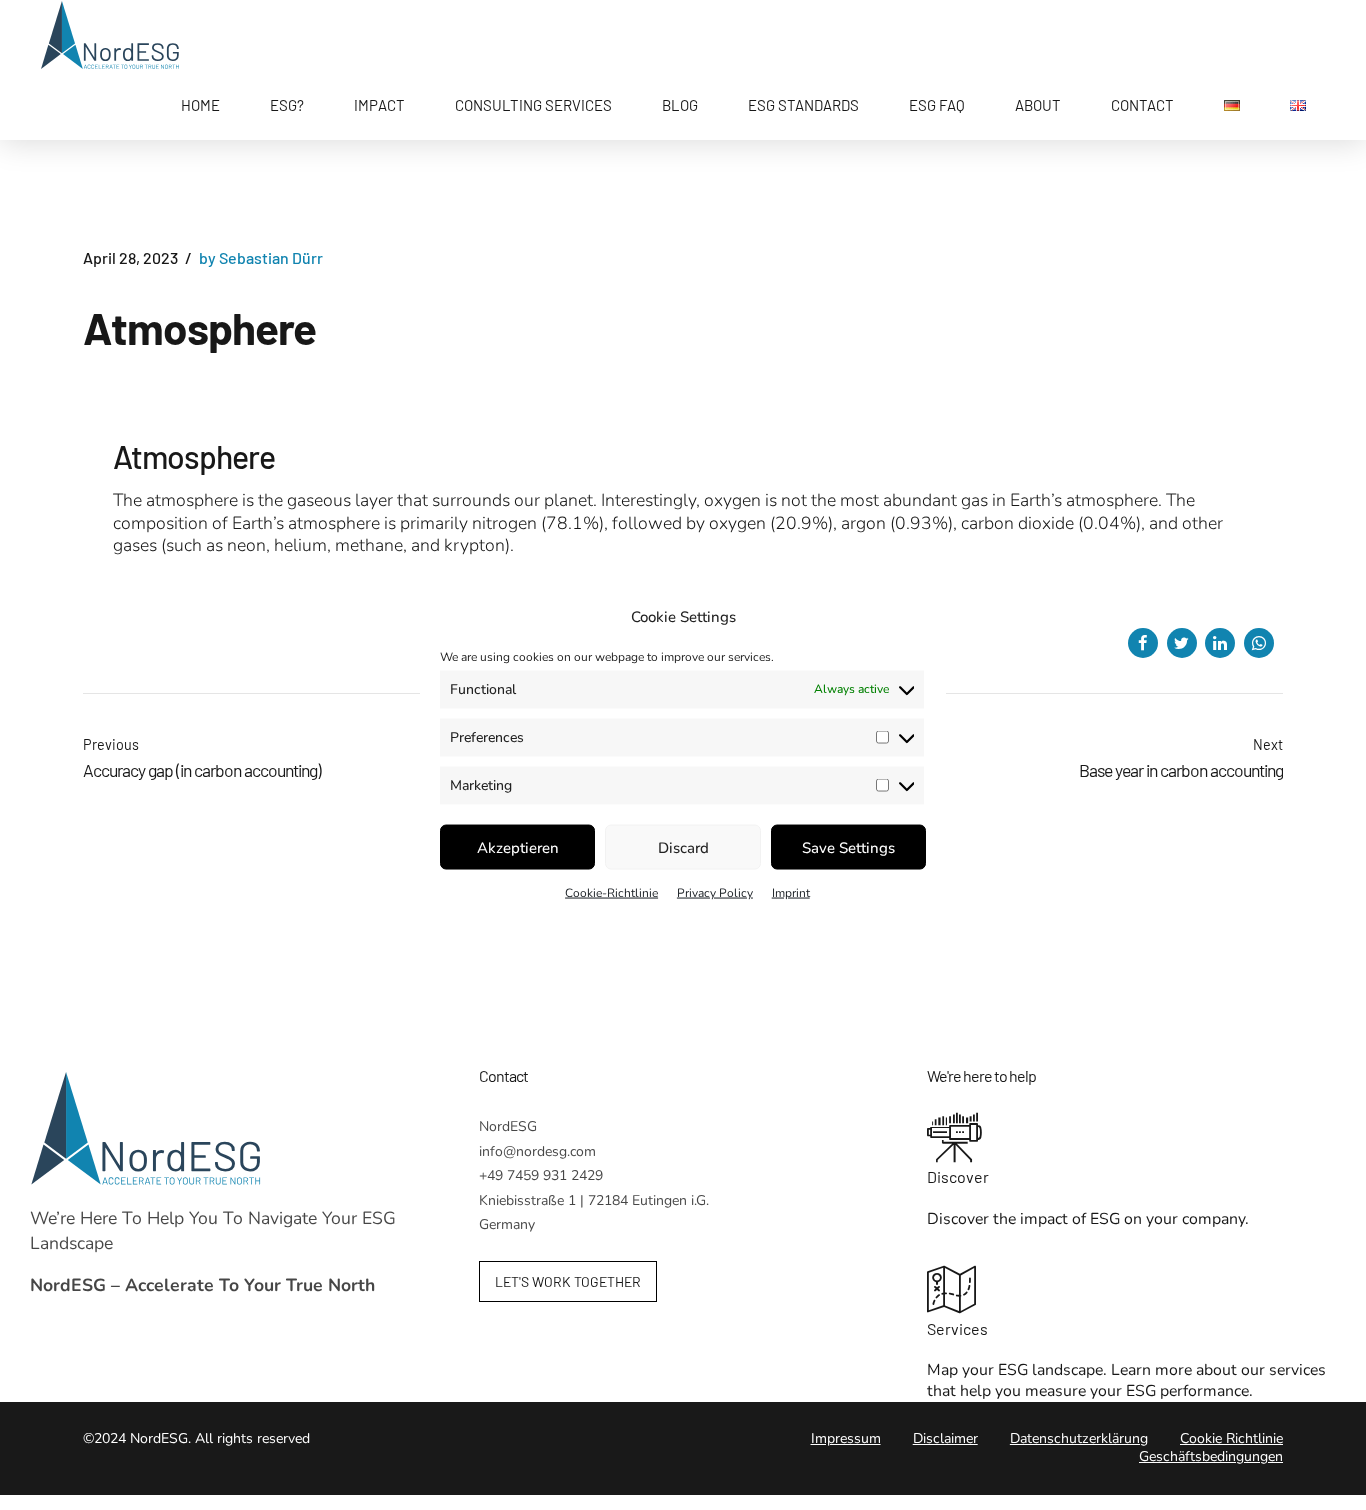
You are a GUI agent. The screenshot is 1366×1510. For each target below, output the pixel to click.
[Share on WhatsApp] (1259, 643)
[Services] (1131, 1292)
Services (957, 1328)
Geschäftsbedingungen (1211, 1456)
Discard (683, 847)
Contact (1142, 105)
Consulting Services (533, 105)
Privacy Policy (715, 893)
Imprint (791, 893)
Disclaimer (945, 1438)
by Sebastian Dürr (261, 257)
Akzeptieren (518, 847)
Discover (958, 1176)
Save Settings (848, 847)
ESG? (287, 105)
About (1038, 105)
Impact (379, 105)
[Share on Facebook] (1143, 643)
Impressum (846, 1438)
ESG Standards (803, 105)
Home (200, 105)
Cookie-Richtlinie (611, 893)
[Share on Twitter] (1182, 643)
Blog (680, 105)
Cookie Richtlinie (1231, 1438)
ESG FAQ (937, 105)
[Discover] (1131, 1140)
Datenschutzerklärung (1079, 1438)
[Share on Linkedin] (1220, 643)
